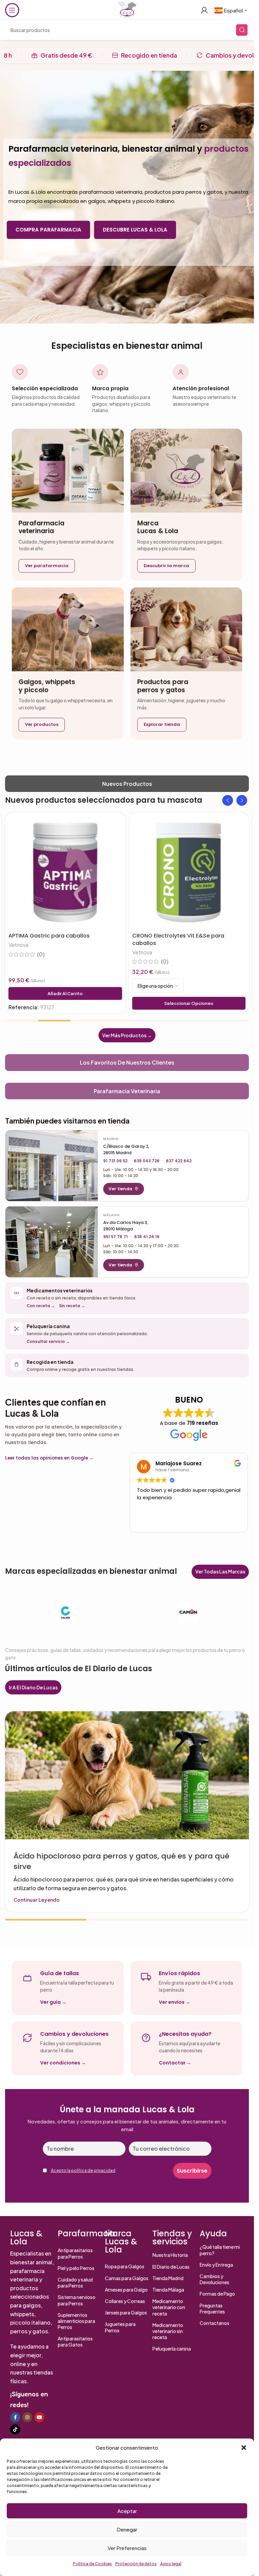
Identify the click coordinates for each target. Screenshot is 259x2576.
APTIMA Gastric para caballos (49, 936)
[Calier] (66, 1613)
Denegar (127, 2529)
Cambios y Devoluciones (214, 2279)
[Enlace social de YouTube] (39, 2417)
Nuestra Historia (170, 2255)
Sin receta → (72, 1306)
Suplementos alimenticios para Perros (76, 2321)
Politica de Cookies (92, 2564)
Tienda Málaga (168, 2290)
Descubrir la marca (166, 566)
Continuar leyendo (37, 1900)
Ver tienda (120, 1189)
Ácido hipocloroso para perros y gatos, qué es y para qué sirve (121, 1861)
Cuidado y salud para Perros (75, 2282)
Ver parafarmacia (47, 566)
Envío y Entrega (216, 2265)
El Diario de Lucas (171, 2267)
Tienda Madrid (168, 2278)
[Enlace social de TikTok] (15, 2429)
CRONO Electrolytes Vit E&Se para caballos (178, 939)
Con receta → (41, 1306)
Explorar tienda (162, 724)
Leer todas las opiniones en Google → (49, 1458)
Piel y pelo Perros (76, 2268)
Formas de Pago (217, 2294)
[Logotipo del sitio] (127, 9)
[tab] (127, 784)
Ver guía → (53, 2002)
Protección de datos (136, 2564)
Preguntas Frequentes (212, 2308)
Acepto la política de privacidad (83, 2170)
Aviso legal (171, 2564)
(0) (41, 954)
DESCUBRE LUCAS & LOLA (135, 230)
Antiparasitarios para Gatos (75, 2341)
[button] (244, 2448)
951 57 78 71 (116, 1237)
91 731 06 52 (115, 1161)
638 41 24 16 (147, 1237)
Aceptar (127, 2511)
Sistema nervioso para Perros (77, 2300)
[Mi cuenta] (204, 10)
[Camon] (189, 1613)
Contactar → (175, 2063)
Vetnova (18, 945)
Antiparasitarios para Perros (75, 2253)
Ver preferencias (127, 2548)
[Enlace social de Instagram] (27, 2417)
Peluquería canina (172, 2349)
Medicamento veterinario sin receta (168, 2331)
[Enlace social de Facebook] (15, 2417)
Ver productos (42, 724)
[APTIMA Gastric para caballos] (65, 873)
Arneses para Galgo (126, 2290)
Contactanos (214, 2323)
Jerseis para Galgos (126, 2312)
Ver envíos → (175, 2002)
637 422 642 (179, 1161)
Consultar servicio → (48, 1342)
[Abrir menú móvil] (12, 10)
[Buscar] (242, 30)
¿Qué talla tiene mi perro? (220, 2250)
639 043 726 (147, 1161)
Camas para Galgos (127, 2278)
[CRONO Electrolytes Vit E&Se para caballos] (189, 873)
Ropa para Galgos (125, 2266)
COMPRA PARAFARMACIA (48, 230)
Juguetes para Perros (120, 2327)
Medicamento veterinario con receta (169, 2307)
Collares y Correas (125, 2301)
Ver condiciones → (63, 2063)
